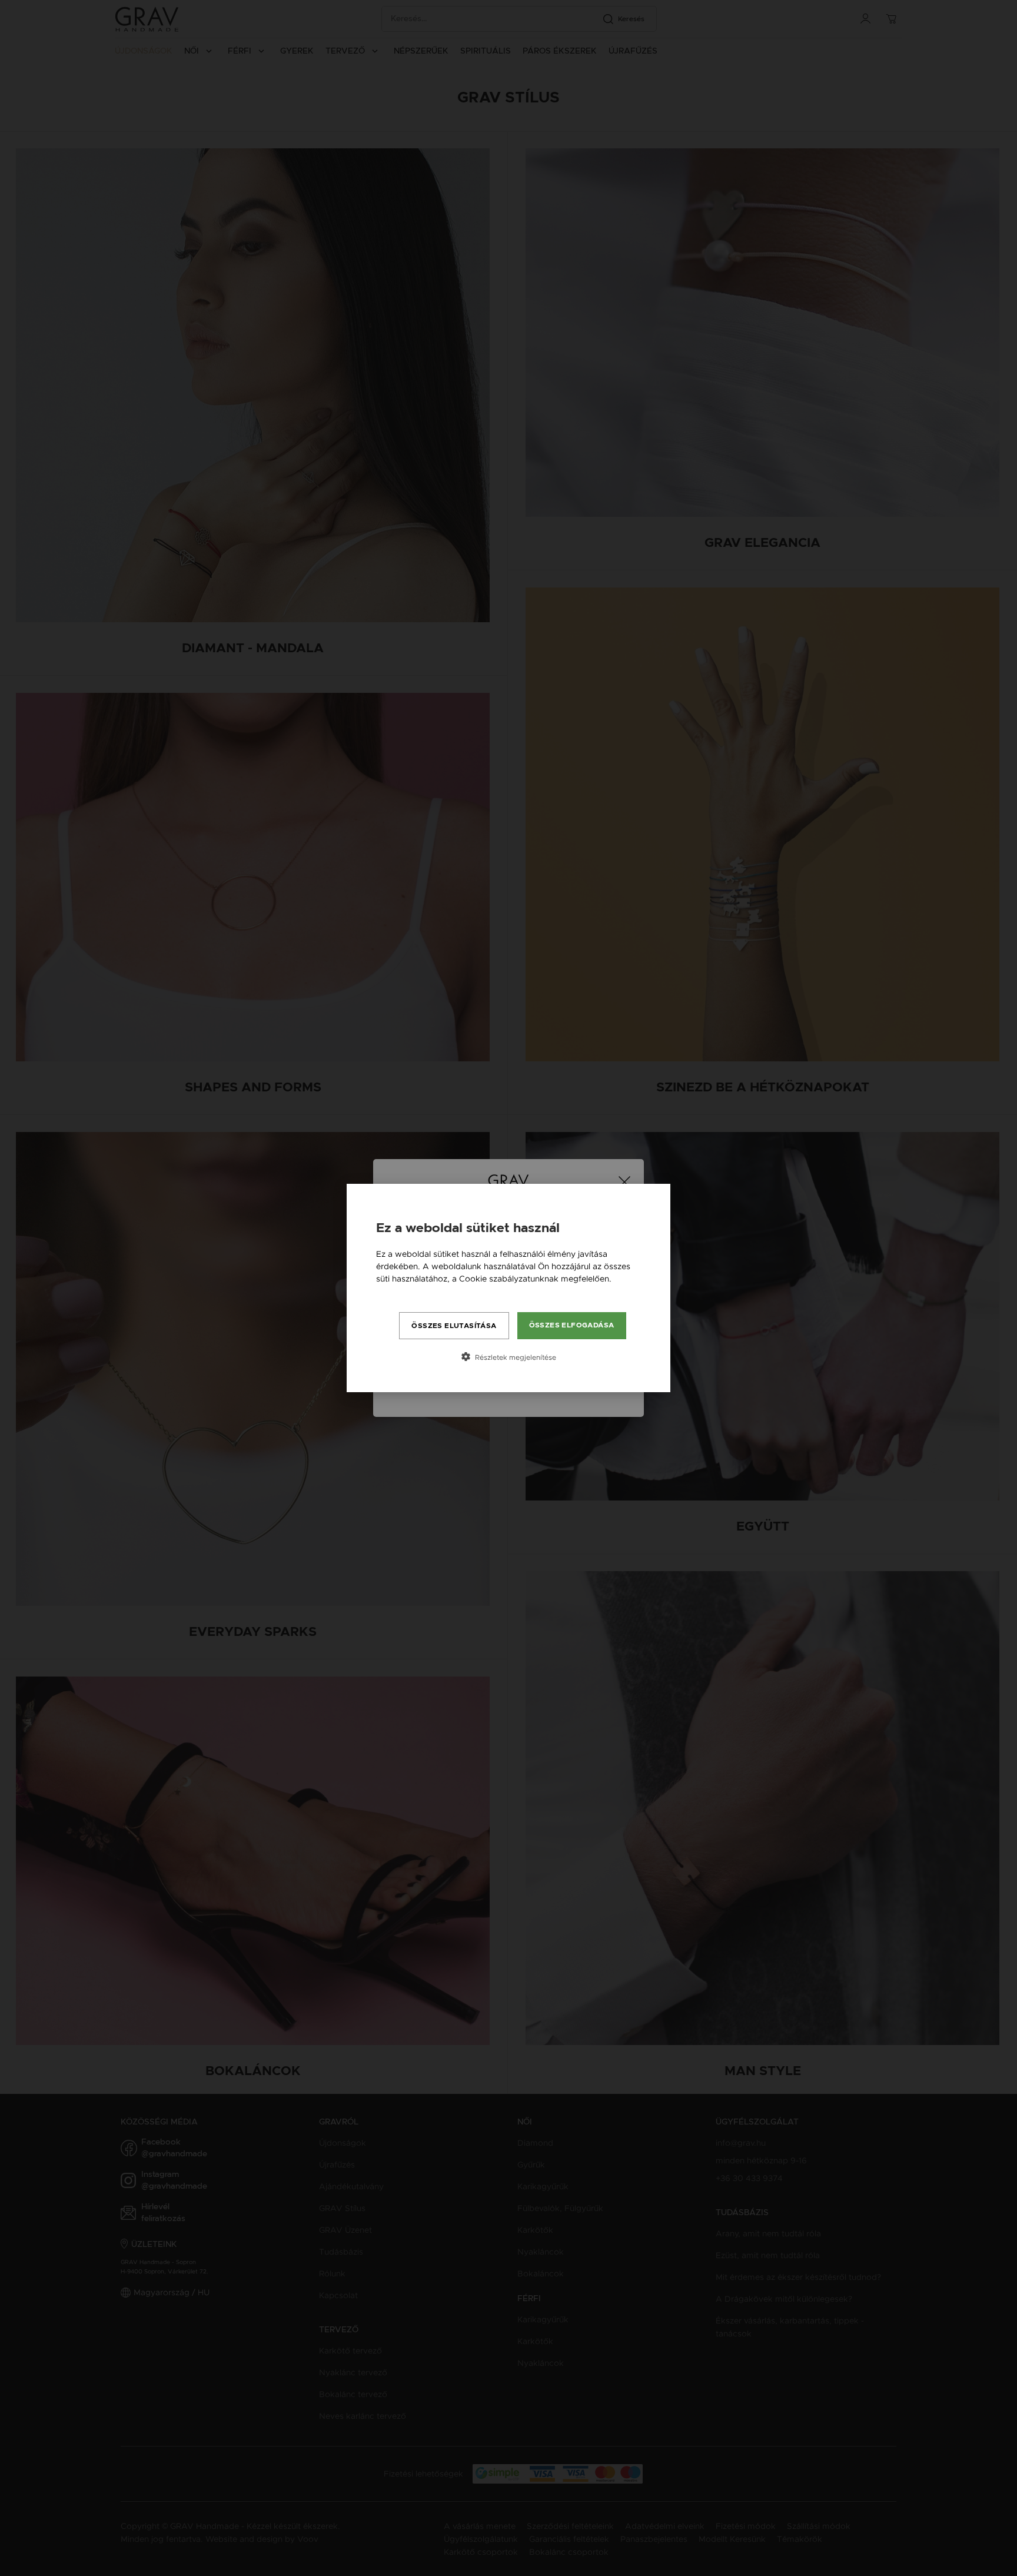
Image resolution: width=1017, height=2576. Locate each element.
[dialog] (508, 1288)
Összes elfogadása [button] (572, 1325)
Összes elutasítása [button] (454, 1326)
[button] (508, 1357)
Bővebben (396, 1291)
